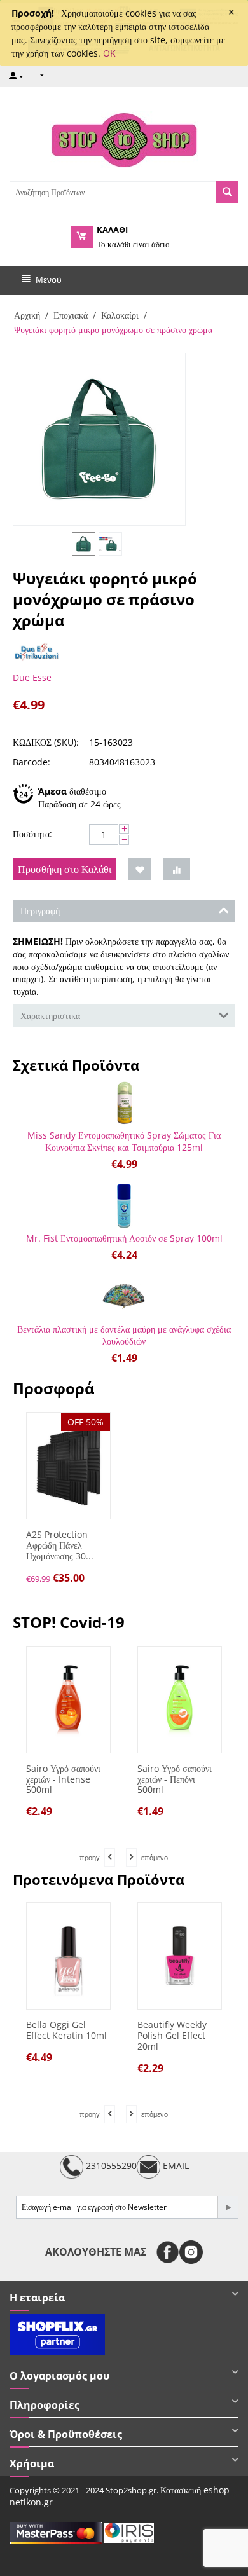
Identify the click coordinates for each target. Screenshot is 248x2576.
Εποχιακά (71, 315)
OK (109, 53)
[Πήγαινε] (228, 2207)
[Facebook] (168, 2252)
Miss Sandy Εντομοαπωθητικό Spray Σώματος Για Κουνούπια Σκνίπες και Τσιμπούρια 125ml (124, 1141)
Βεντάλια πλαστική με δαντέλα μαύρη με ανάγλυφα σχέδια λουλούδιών (124, 1335)
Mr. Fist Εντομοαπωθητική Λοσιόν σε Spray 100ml (124, 1238)
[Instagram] (191, 2252)
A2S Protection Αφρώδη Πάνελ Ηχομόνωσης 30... (60, 1545)
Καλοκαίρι (120, 315)
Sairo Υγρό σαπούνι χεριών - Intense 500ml (44, 1779)
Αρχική (27, 315)
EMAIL (175, 2166)
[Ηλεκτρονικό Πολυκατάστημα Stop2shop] (124, 139)
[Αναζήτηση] (227, 192)
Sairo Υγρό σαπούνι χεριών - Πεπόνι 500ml (155, 1779)
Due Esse (32, 677)
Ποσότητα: (32, 834)
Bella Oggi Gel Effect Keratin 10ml (66, 2031)
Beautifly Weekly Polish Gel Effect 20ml (172, 2036)
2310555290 (110, 2166)
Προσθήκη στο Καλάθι (65, 869)
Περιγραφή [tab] (40, 911)
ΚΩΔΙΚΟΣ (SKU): (46, 742)
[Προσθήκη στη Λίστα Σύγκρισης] (177, 869)
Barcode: (31, 762)
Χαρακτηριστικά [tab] (50, 1016)
